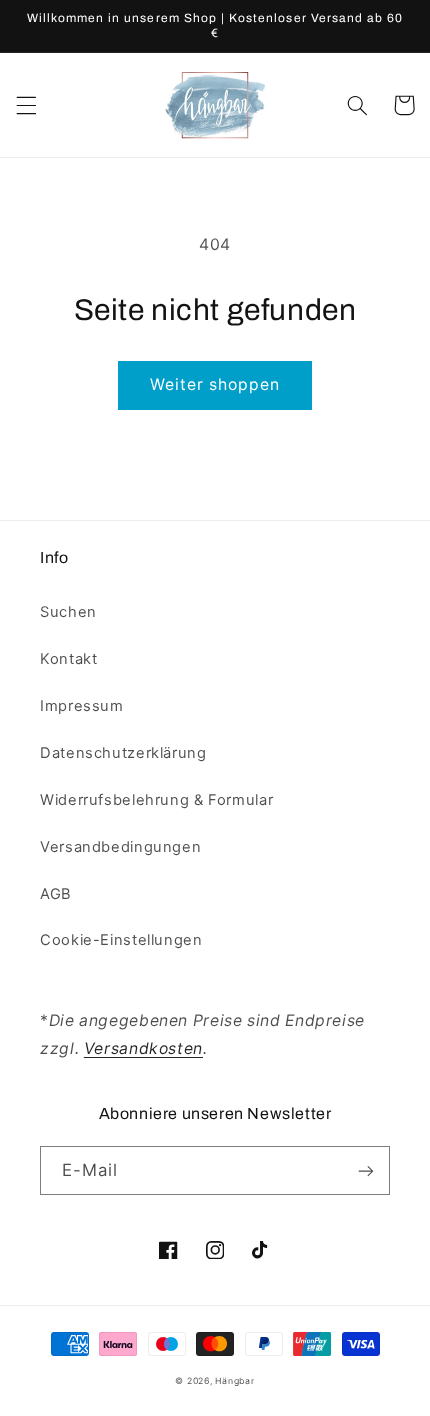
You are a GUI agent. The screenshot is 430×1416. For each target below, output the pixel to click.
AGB (56, 894)
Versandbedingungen (120, 847)
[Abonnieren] (366, 1170)
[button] (26, 105)
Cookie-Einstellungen (121, 940)
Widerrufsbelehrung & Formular (156, 800)
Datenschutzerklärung (123, 753)
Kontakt (68, 659)
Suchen (68, 612)
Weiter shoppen (215, 384)
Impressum (82, 706)
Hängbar (234, 1381)
